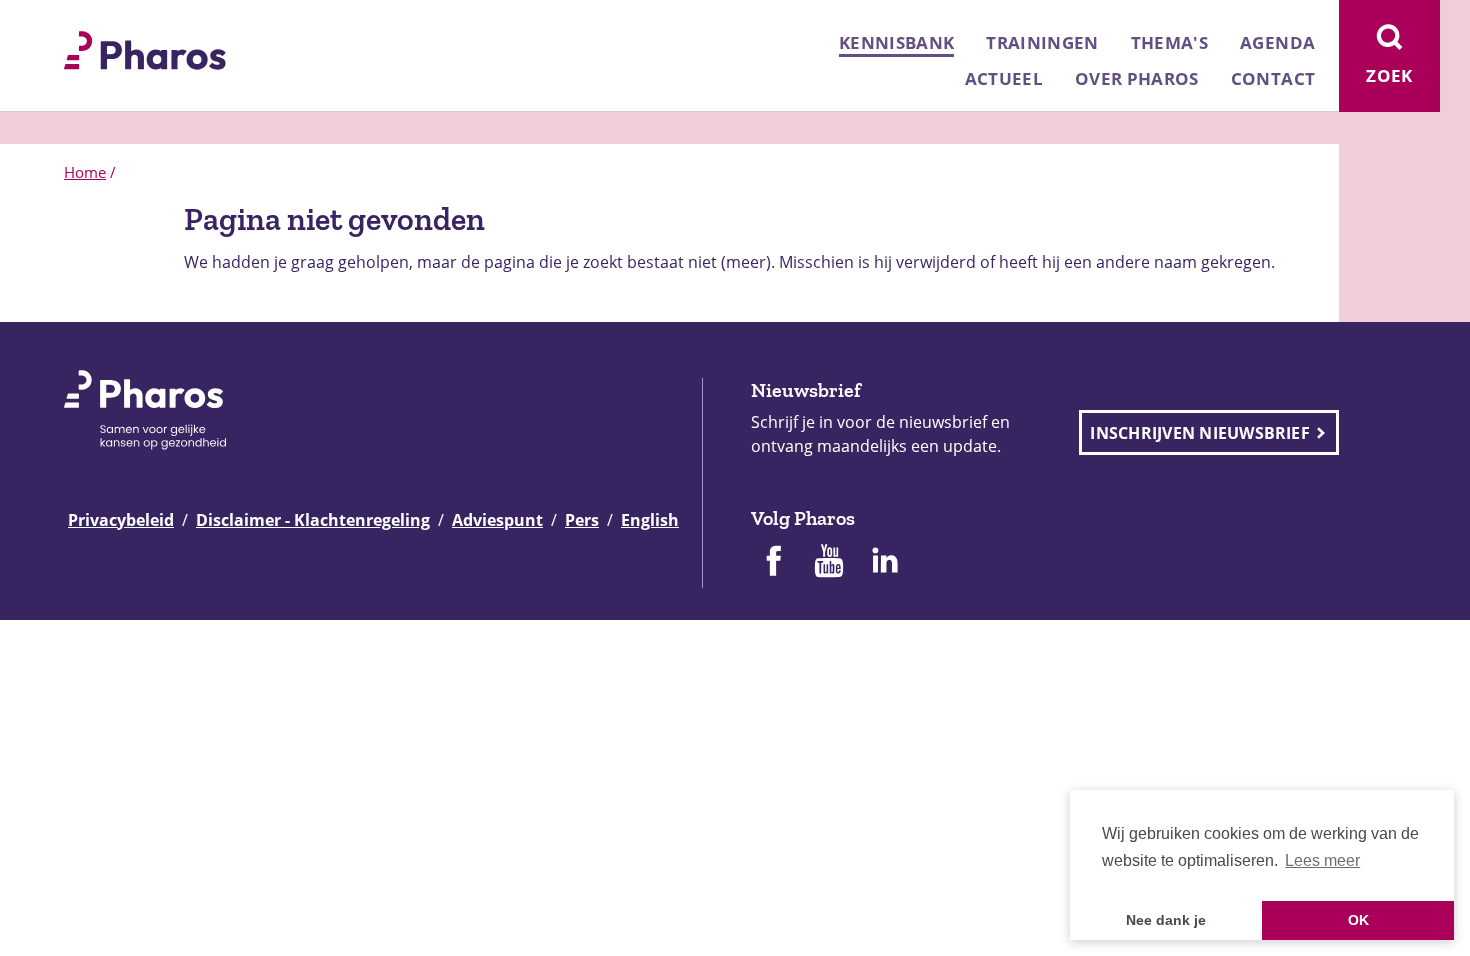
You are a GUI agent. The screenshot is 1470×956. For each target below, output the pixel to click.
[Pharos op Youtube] (829, 563)
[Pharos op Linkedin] (885, 563)
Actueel (1004, 78)
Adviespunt (497, 520)
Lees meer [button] (1322, 860)
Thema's (1169, 42)
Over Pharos (1137, 78)
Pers (582, 520)
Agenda (1277, 42)
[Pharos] (145, 48)
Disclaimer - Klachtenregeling (313, 520)
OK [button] (1358, 920)
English (650, 520)
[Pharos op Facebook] (773, 563)
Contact (1273, 78)
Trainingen (1042, 42)
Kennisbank (896, 42)
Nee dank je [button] (1166, 920)
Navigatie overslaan (84, 22)
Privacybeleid (121, 520)
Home (85, 172)
